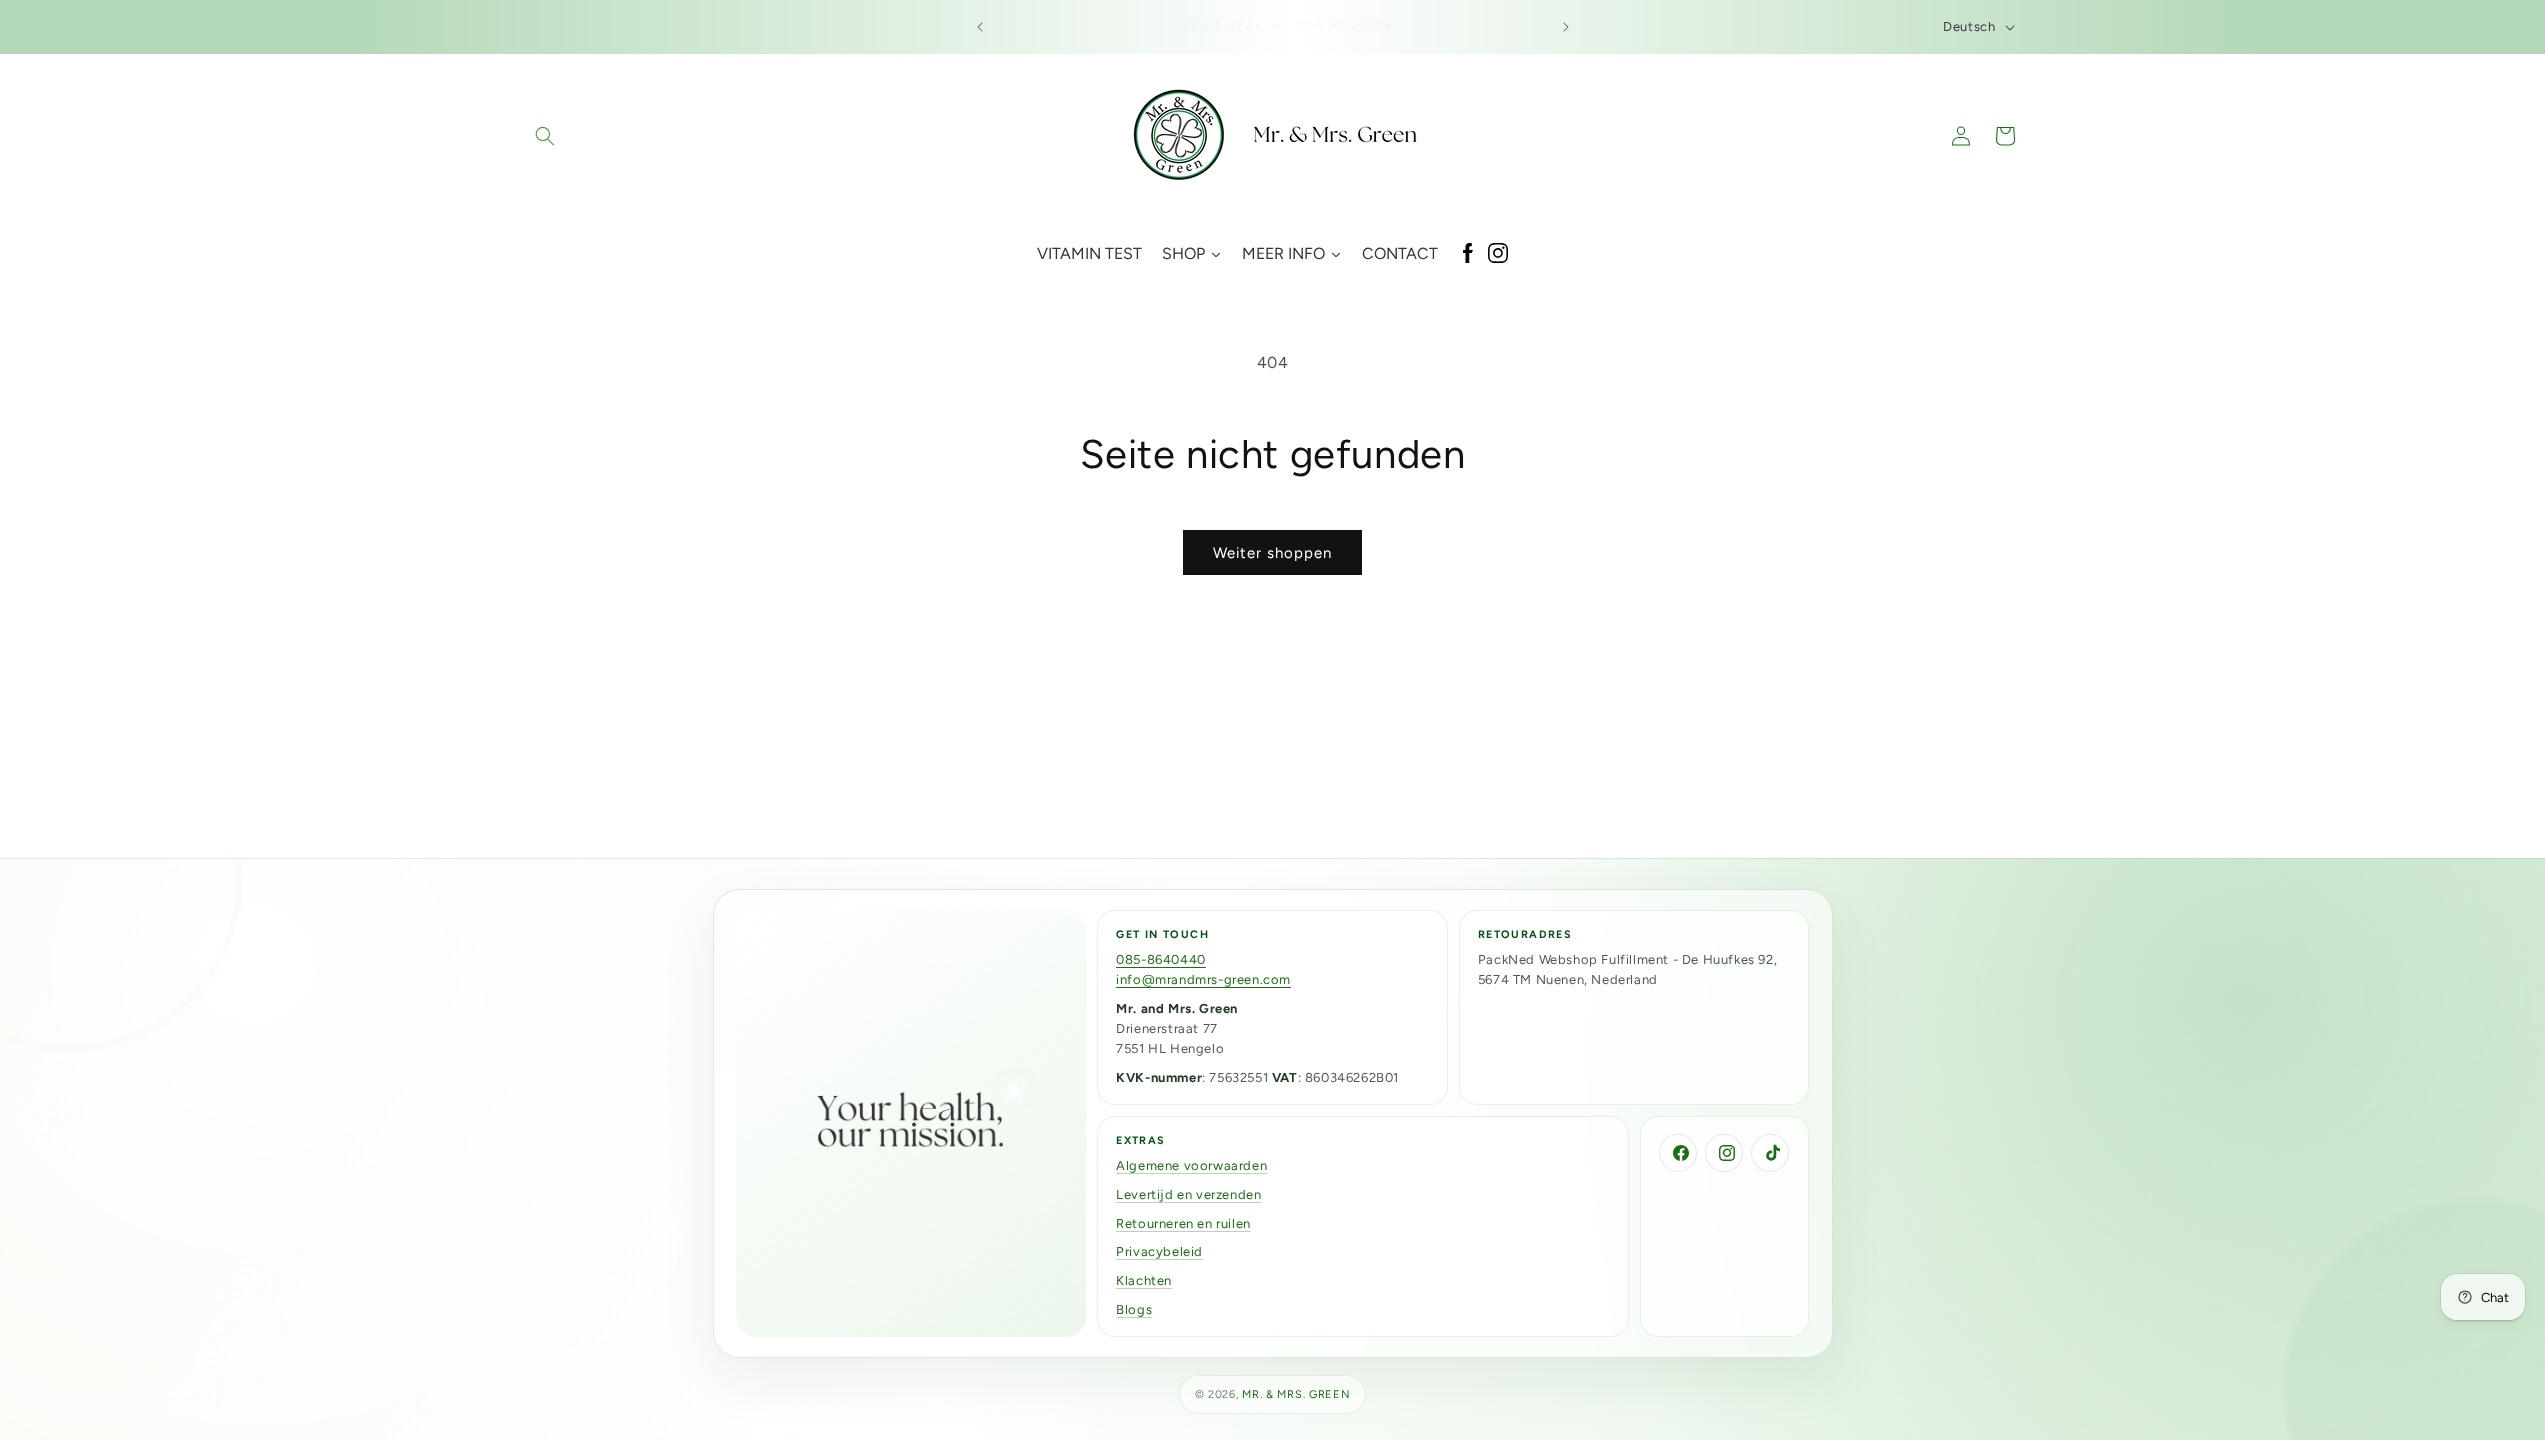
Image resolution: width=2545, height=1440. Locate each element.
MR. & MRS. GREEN (1296, 1394)
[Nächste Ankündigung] (1566, 27)
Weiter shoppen (1272, 553)
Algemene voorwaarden (1191, 1165)
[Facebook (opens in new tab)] (1468, 254)
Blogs (1134, 1309)
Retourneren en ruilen (1183, 1223)
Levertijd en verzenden (1188, 1194)
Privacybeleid (1159, 1251)
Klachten (1144, 1280)
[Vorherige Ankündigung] (980, 27)
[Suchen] (545, 136)
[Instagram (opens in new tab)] (1498, 254)
